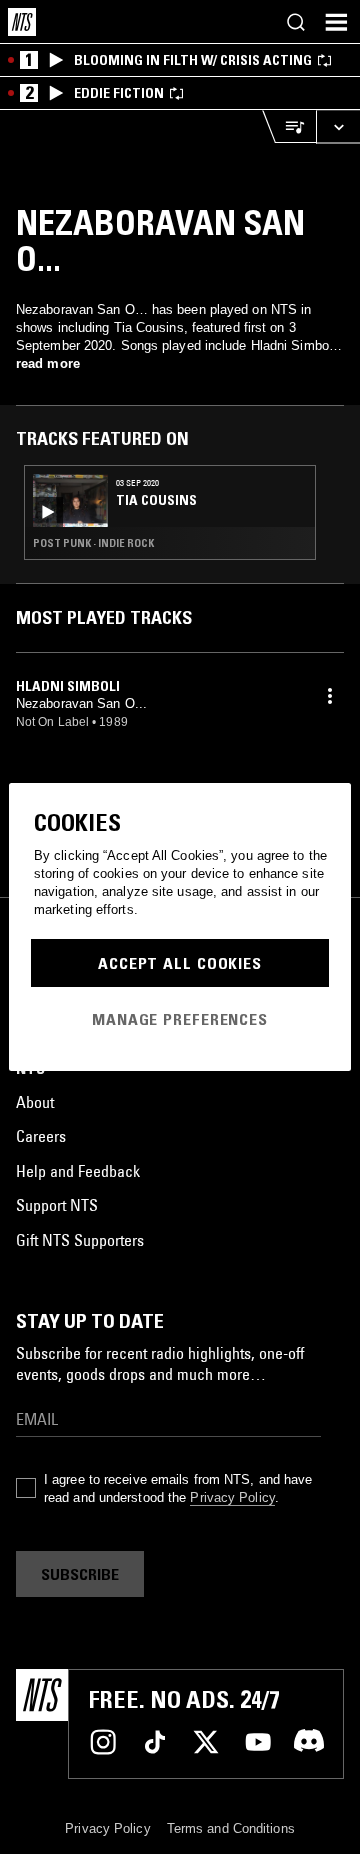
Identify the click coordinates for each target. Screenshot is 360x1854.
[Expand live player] (338, 126)
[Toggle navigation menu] (336, 22)
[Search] (296, 22)
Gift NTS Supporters (80, 1240)
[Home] (22, 22)
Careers (41, 1136)
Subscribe (80, 1574)
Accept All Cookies (180, 963)
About (35, 1102)
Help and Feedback (78, 1171)
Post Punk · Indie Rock (93, 543)
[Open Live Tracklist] (289, 126)
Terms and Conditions (231, 1828)
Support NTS (57, 1205)
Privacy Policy (232, 1497)
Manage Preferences (180, 1019)
